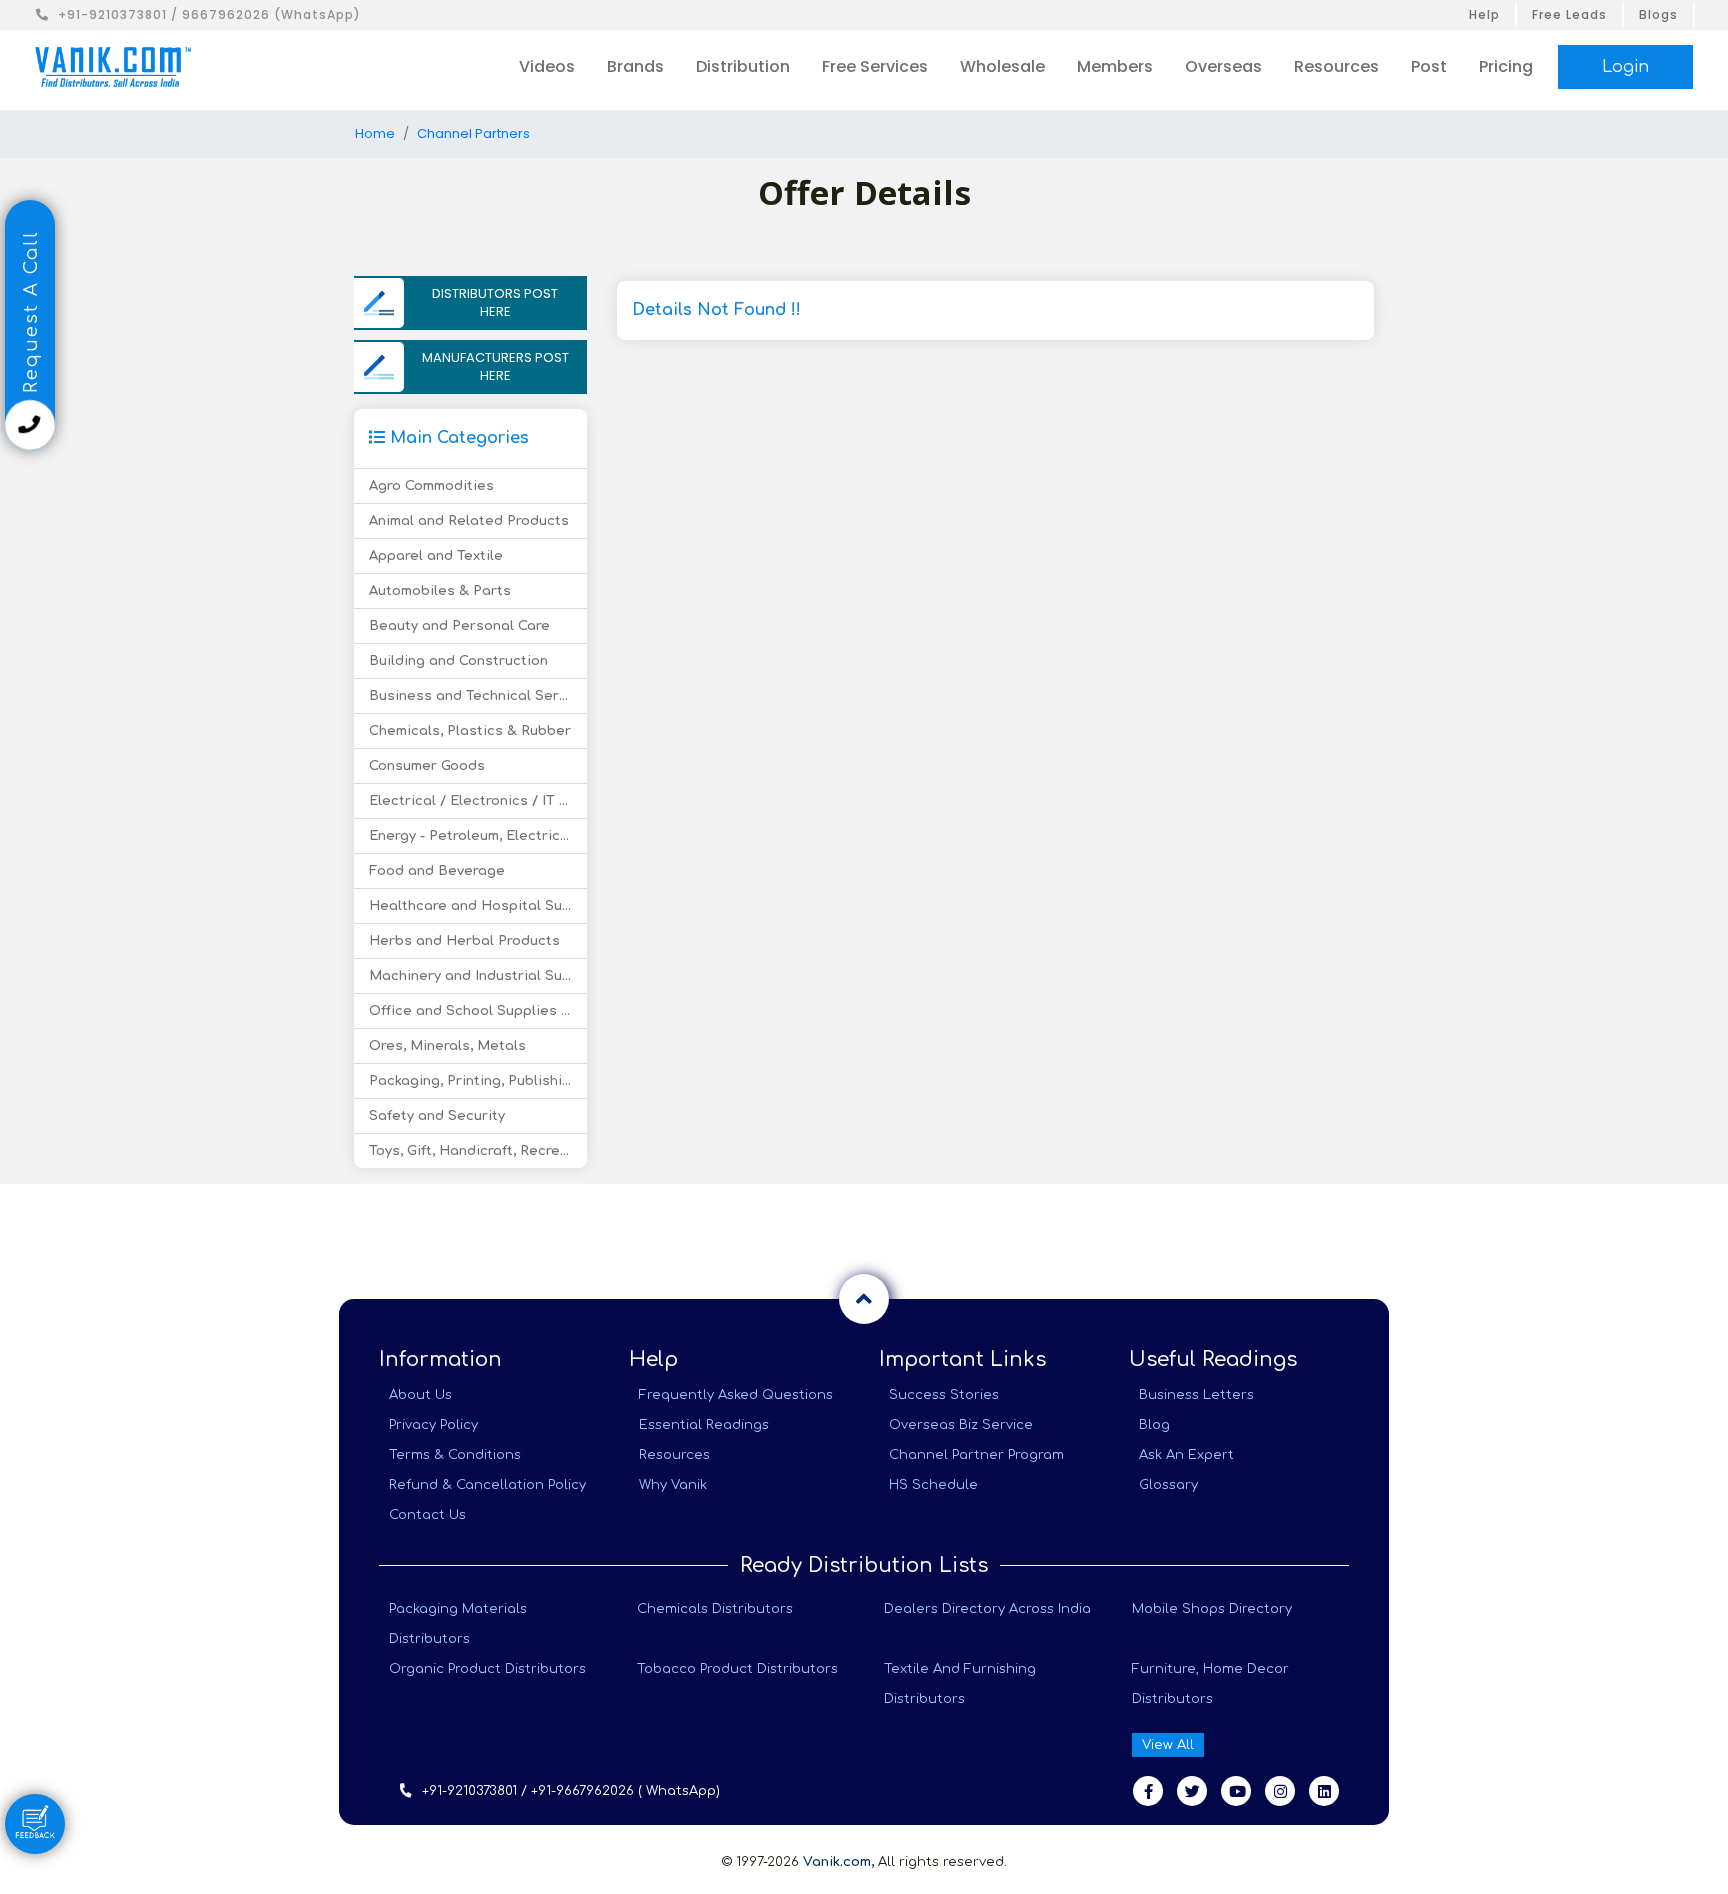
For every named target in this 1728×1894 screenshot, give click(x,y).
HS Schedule (933, 1485)
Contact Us (427, 1515)
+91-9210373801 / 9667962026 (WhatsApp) (209, 14)
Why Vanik (673, 1485)
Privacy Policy (433, 1425)
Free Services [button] (875, 66)
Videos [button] (547, 66)
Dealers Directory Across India (987, 1609)
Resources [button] (1336, 66)
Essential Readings (704, 1425)
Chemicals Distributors (715, 1609)
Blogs (1658, 14)
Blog (1154, 1425)
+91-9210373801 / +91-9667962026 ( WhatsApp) (571, 1791)
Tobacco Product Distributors (737, 1669)
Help (1484, 14)
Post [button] (1429, 66)
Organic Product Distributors (487, 1669)
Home (375, 133)
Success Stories (944, 1395)
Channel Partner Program (976, 1455)
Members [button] (1115, 66)
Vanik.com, (838, 1862)
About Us (420, 1395)
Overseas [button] (1223, 66)
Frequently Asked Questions (736, 1395)
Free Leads (1569, 14)
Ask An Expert (1186, 1455)
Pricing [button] (1506, 66)
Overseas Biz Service (961, 1425)
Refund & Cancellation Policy (487, 1485)
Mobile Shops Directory (1212, 1609)
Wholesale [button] (1002, 66)
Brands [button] (635, 66)
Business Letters (1196, 1395)
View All (1168, 1745)
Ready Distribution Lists (864, 1565)
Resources (674, 1455)
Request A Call (31, 315)
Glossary (1168, 1485)
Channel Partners (473, 133)
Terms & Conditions (455, 1455)
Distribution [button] (743, 66)
